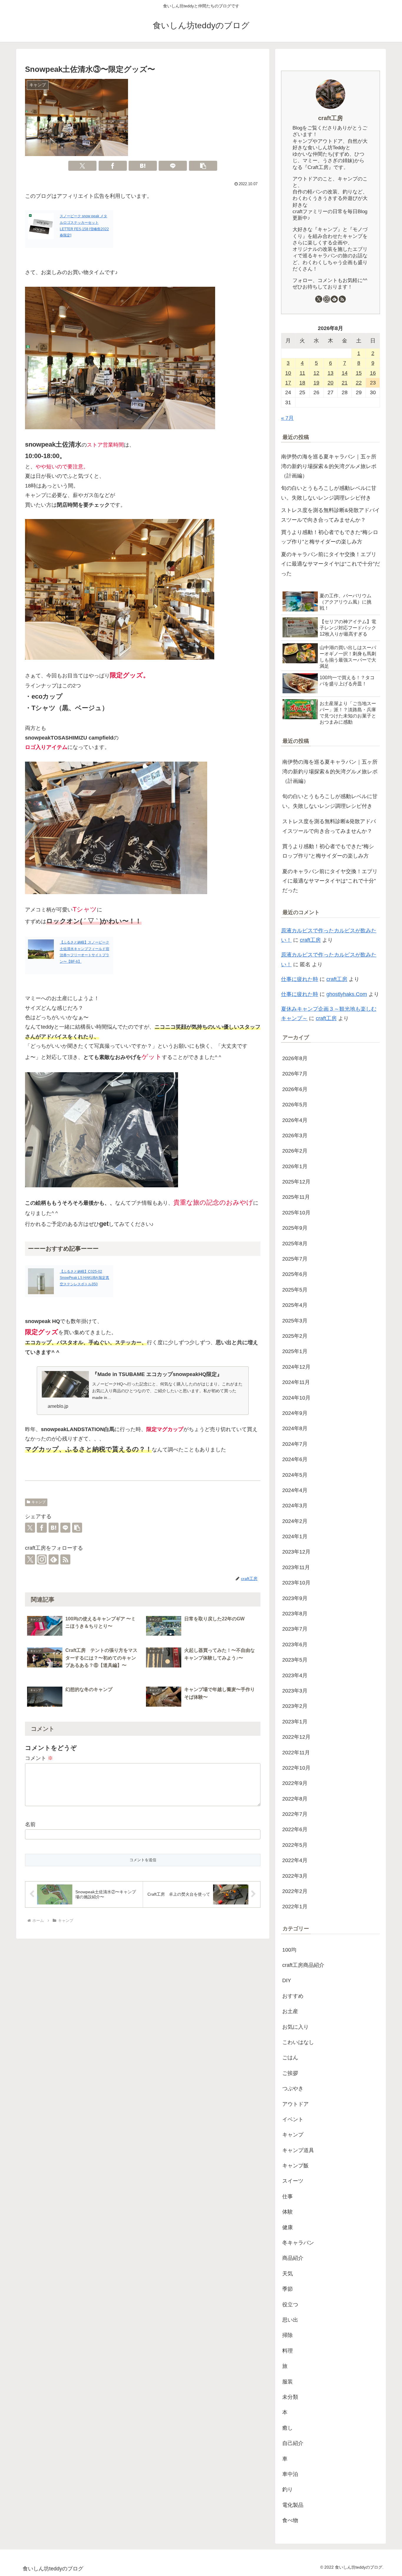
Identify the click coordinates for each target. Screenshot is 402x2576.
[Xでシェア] (82, 166)
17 (288, 383)
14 (345, 373)
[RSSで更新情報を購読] (65, 1559)
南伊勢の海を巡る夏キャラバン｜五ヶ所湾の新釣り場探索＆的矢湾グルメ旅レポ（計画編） (329, 466)
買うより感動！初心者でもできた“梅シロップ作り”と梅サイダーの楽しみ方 (330, 537)
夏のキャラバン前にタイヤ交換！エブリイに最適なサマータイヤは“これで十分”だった (330, 564)
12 (316, 373)
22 (359, 383)
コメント (39, 1758)
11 (302, 373)
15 (359, 373)
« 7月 (287, 418)
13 (330, 373)
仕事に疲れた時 (300, 979)
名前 (30, 1824)
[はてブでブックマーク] (143, 166)
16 (373, 373)
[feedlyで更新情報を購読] (54, 1559)
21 (345, 383)
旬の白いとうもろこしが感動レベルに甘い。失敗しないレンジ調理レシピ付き (329, 493)
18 (302, 383)
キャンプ (39, 1502)
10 (288, 373)
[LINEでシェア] (173, 166)
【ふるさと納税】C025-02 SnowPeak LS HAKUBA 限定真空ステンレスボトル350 (84, 1278)
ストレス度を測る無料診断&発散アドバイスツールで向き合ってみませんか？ (330, 515)
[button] (203, 166)
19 (316, 383)
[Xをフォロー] (30, 1559)
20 (330, 383)
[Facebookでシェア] (113, 166)
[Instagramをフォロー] (42, 1559)
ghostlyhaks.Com (347, 994)
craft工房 (330, 118)
